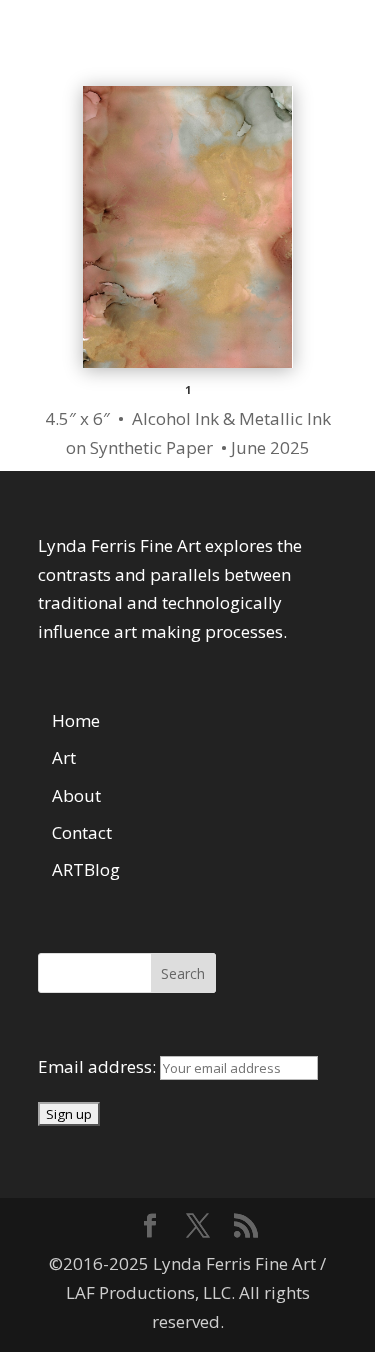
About (76, 795)
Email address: (99, 1066)
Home (76, 720)
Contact (82, 832)
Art (64, 757)
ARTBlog (86, 869)
